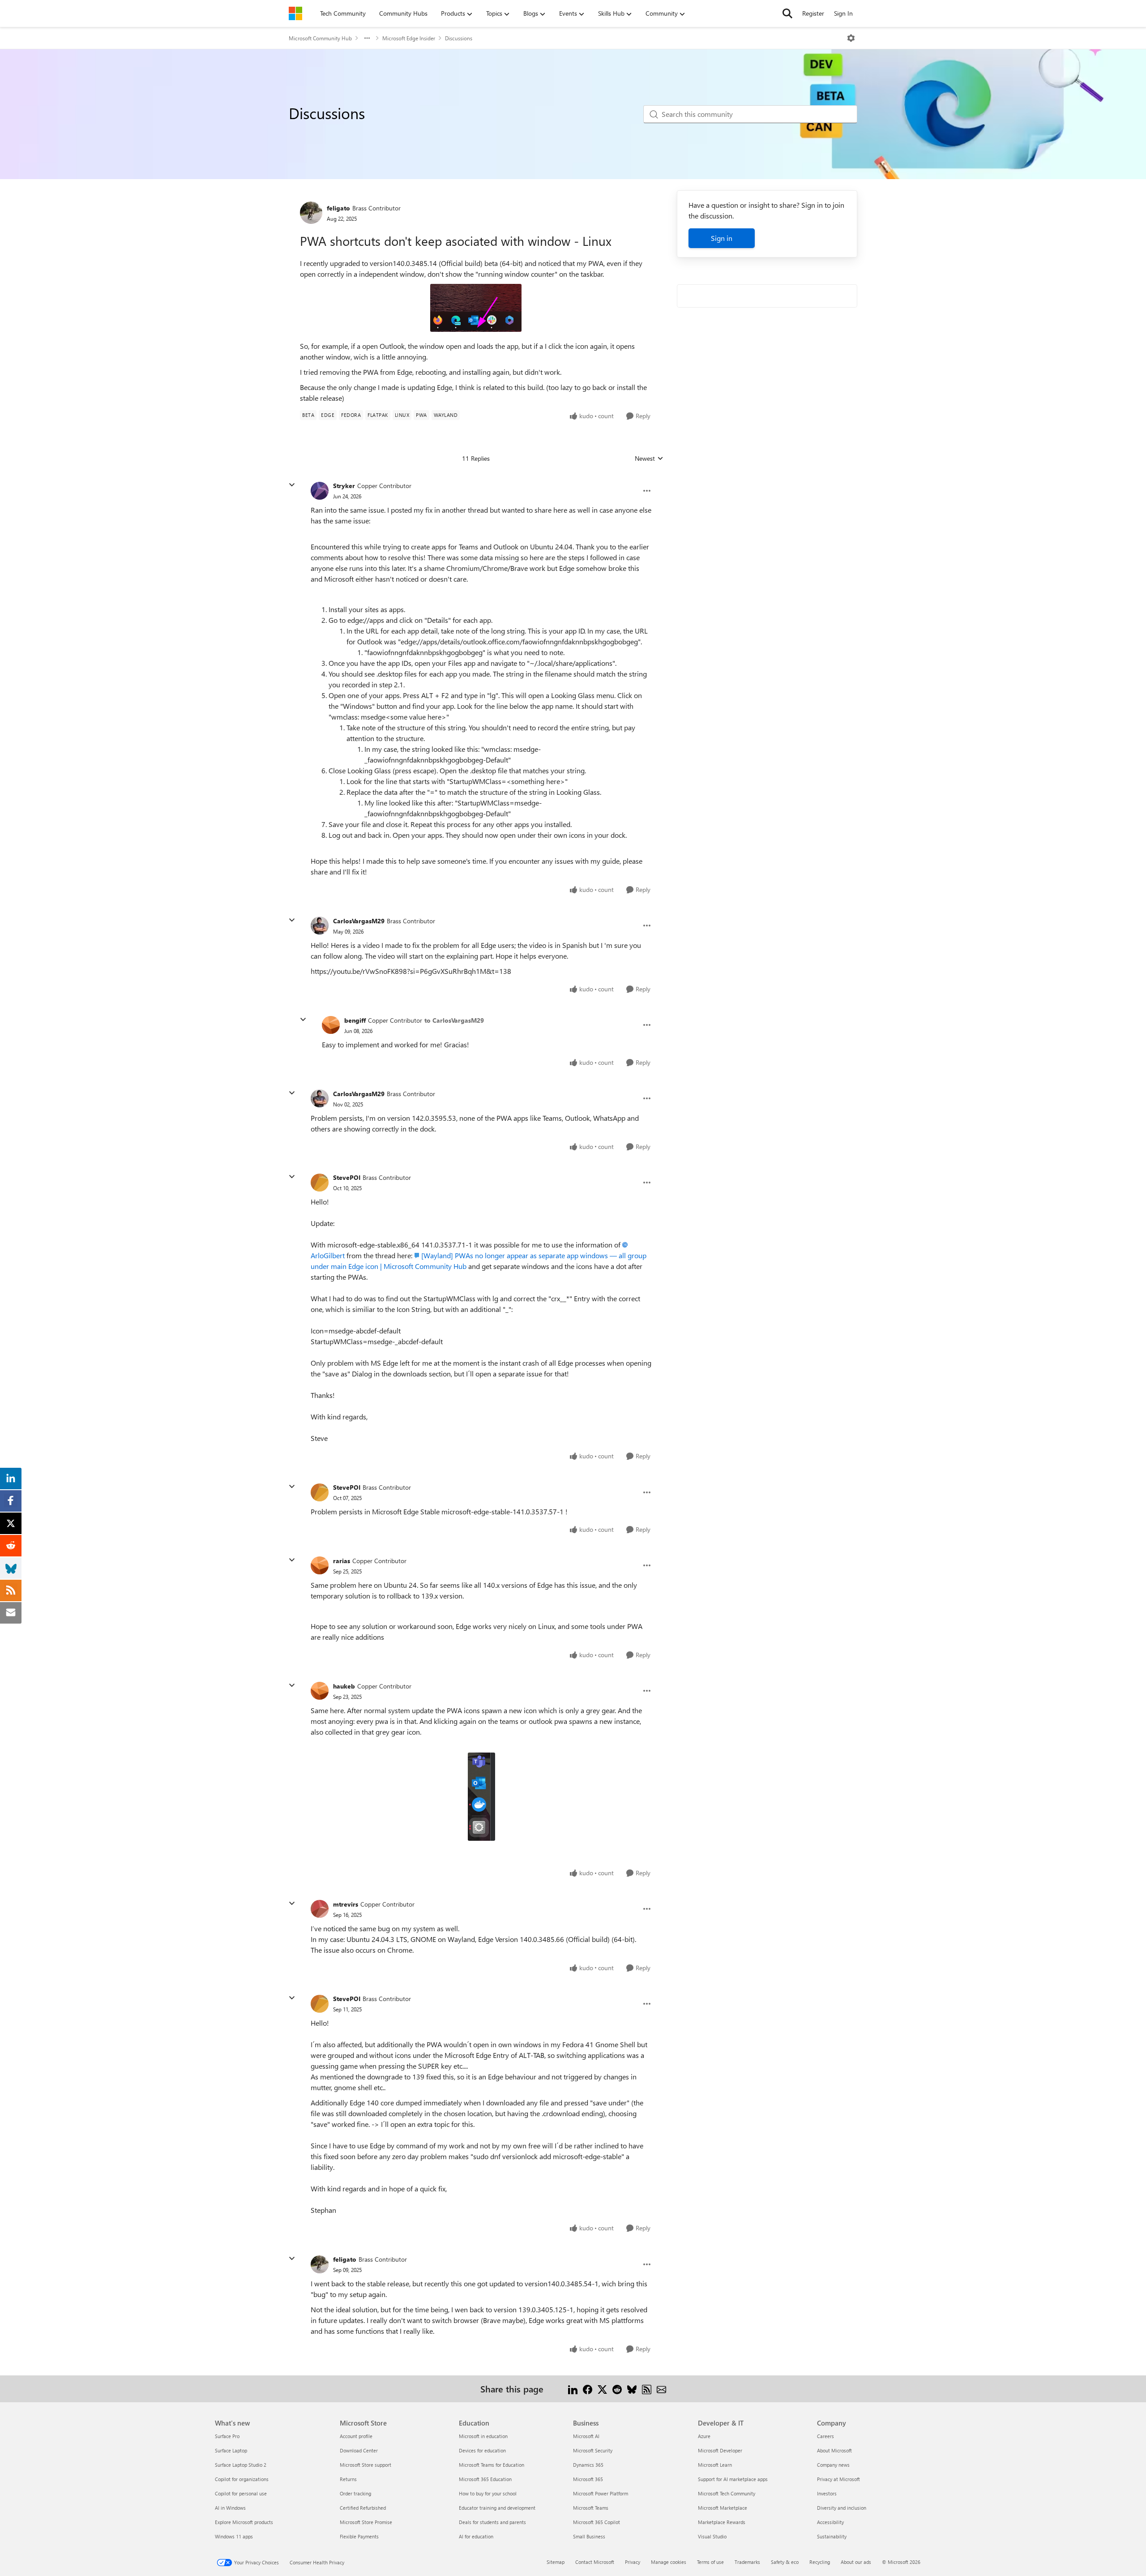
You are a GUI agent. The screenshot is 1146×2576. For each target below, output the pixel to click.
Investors (827, 2493)
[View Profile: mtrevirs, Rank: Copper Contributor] (320, 1909)
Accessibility (830, 2522)
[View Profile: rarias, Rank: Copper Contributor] (320, 1565)
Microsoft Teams (591, 2508)
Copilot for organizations (242, 2479)
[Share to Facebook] (588, 2389)
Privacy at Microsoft (838, 2479)
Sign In (843, 13)
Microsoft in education (483, 2436)
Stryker (344, 486)
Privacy (633, 2562)
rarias (342, 1561)
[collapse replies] (292, 485)
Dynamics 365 (588, 2465)
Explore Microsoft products (244, 2522)
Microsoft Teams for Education (492, 2465)
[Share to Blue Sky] (632, 2389)
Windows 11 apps (234, 2536)
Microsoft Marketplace (723, 2508)
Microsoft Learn (715, 2465)
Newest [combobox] (649, 459)
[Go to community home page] (295, 13)
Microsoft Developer (720, 2450)
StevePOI (347, 1177)
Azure (704, 2436)
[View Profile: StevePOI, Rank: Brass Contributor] (320, 1183)
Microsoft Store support (366, 2465)
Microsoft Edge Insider (409, 38)
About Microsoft (834, 2450)
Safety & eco (785, 2562)
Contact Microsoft (595, 2562)
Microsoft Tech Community (727, 2493)
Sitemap (556, 2562)
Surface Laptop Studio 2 (241, 2465)
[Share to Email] (661, 2389)
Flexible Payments (359, 2536)
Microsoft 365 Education (485, 2479)
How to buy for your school (488, 2493)
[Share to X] (602, 2389)
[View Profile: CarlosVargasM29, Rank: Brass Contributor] (320, 926)
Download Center (359, 2450)
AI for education (476, 2536)
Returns (348, 2479)
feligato (338, 208)
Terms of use (710, 2562)
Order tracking (355, 2493)
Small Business (589, 2536)
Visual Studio (712, 2536)
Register (813, 13)
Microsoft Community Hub (320, 38)
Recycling (820, 2562)
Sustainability (832, 2536)
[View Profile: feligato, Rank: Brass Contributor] (311, 213)
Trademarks (747, 2562)
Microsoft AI (586, 2436)
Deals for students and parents (492, 2522)
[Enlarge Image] (476, 308)
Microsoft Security (593, 2450)
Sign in (722, 238)
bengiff (355, 1020)
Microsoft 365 (588, 2479)
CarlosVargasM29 (359, 921)
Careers (825, 2436)
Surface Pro (227, 2436)
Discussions (459, 38)
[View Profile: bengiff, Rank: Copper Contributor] (331, 1025)
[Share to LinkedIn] (573, 2389)
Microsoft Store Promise (366, 2522)
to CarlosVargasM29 (454, 1020)
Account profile (356, 2436)
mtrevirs (346, 1904)
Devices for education (482, 2450)
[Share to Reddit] (617, 2389)
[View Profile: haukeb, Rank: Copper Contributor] (320, 1691)
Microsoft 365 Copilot (597, 2522)
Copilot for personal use (241, 2493)
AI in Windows (230, 2508)
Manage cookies (669, 2562)
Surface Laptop (231, 2450)
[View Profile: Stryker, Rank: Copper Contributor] (320, 491)
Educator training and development (497, 2508)
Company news (833, 2465)
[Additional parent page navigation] (367, 38)
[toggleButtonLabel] (851, 38)
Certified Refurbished (363, 2508)
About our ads (856, 2562)
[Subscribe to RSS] (647, 2389)
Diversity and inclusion (842, 2508)
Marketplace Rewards (722, 2522)
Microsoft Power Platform (601, 2493)
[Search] (787, 13)
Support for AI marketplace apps (733, 2479)
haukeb (344, 1686)
